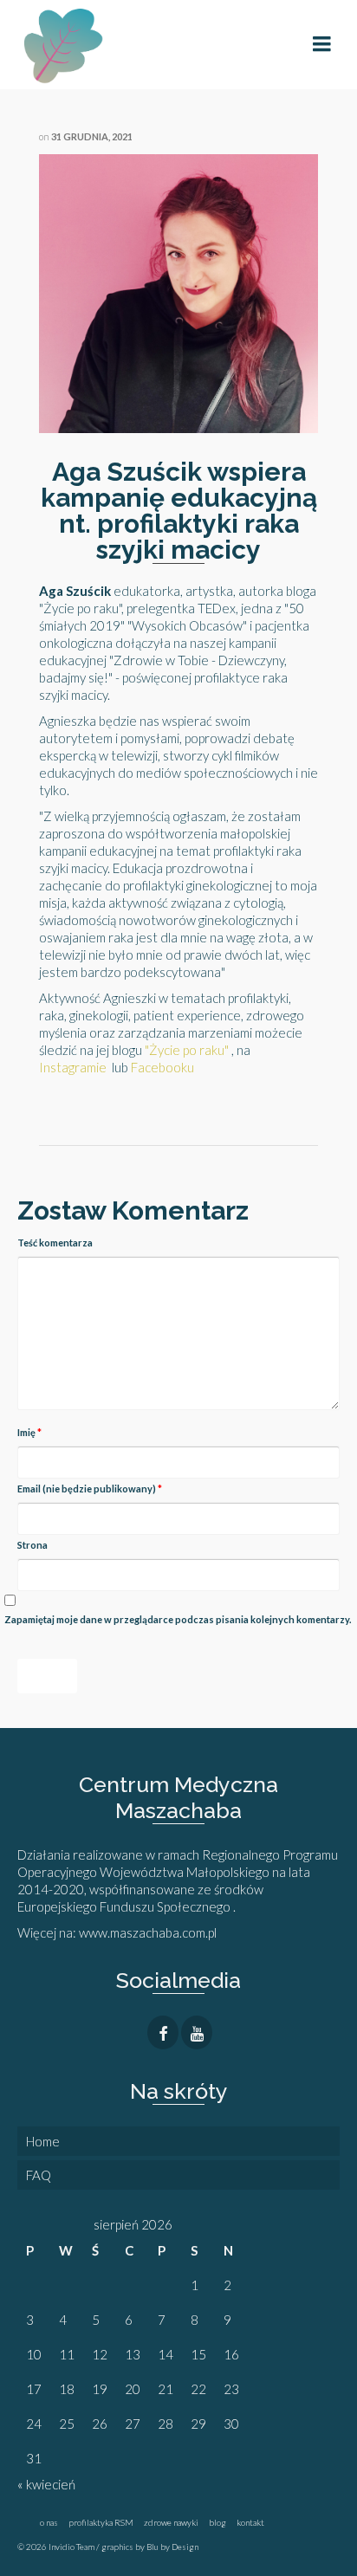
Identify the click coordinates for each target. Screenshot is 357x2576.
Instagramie (73, 1067)
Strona (32, 1545)
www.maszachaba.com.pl (149, 1932)
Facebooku (162, 1067)
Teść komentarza (55, 1243)
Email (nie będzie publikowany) (90, 1489)
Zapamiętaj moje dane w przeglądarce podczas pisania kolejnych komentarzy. (178, 1619)
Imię (29, 1432)
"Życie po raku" (187, 1050)
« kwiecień (46, 2484)
